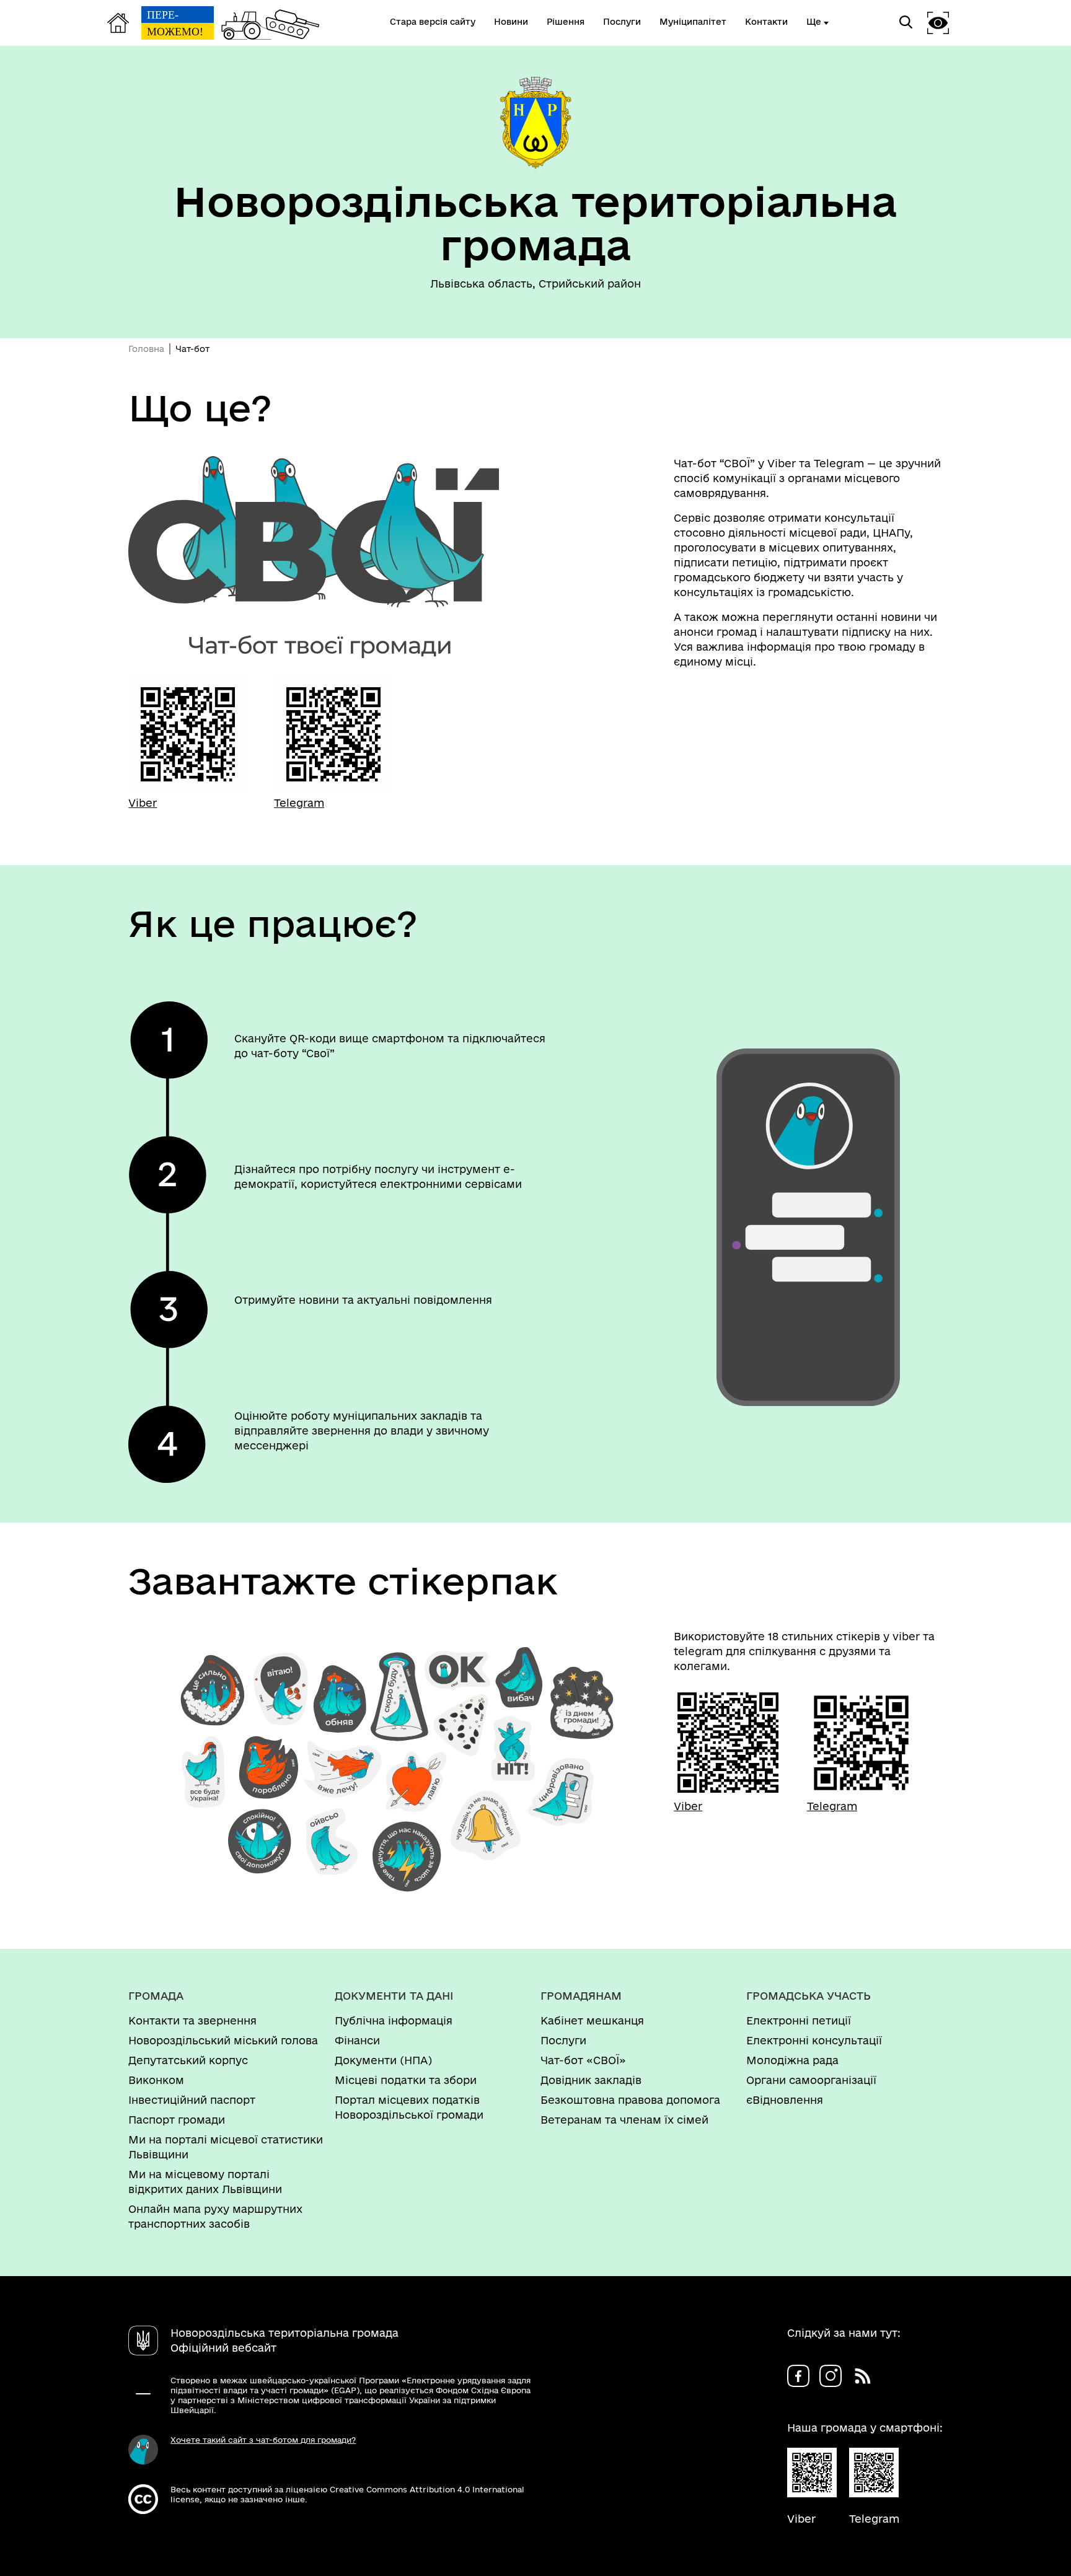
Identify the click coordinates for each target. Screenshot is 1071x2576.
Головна (146, 349)
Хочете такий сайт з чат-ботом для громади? (263, 2440)
